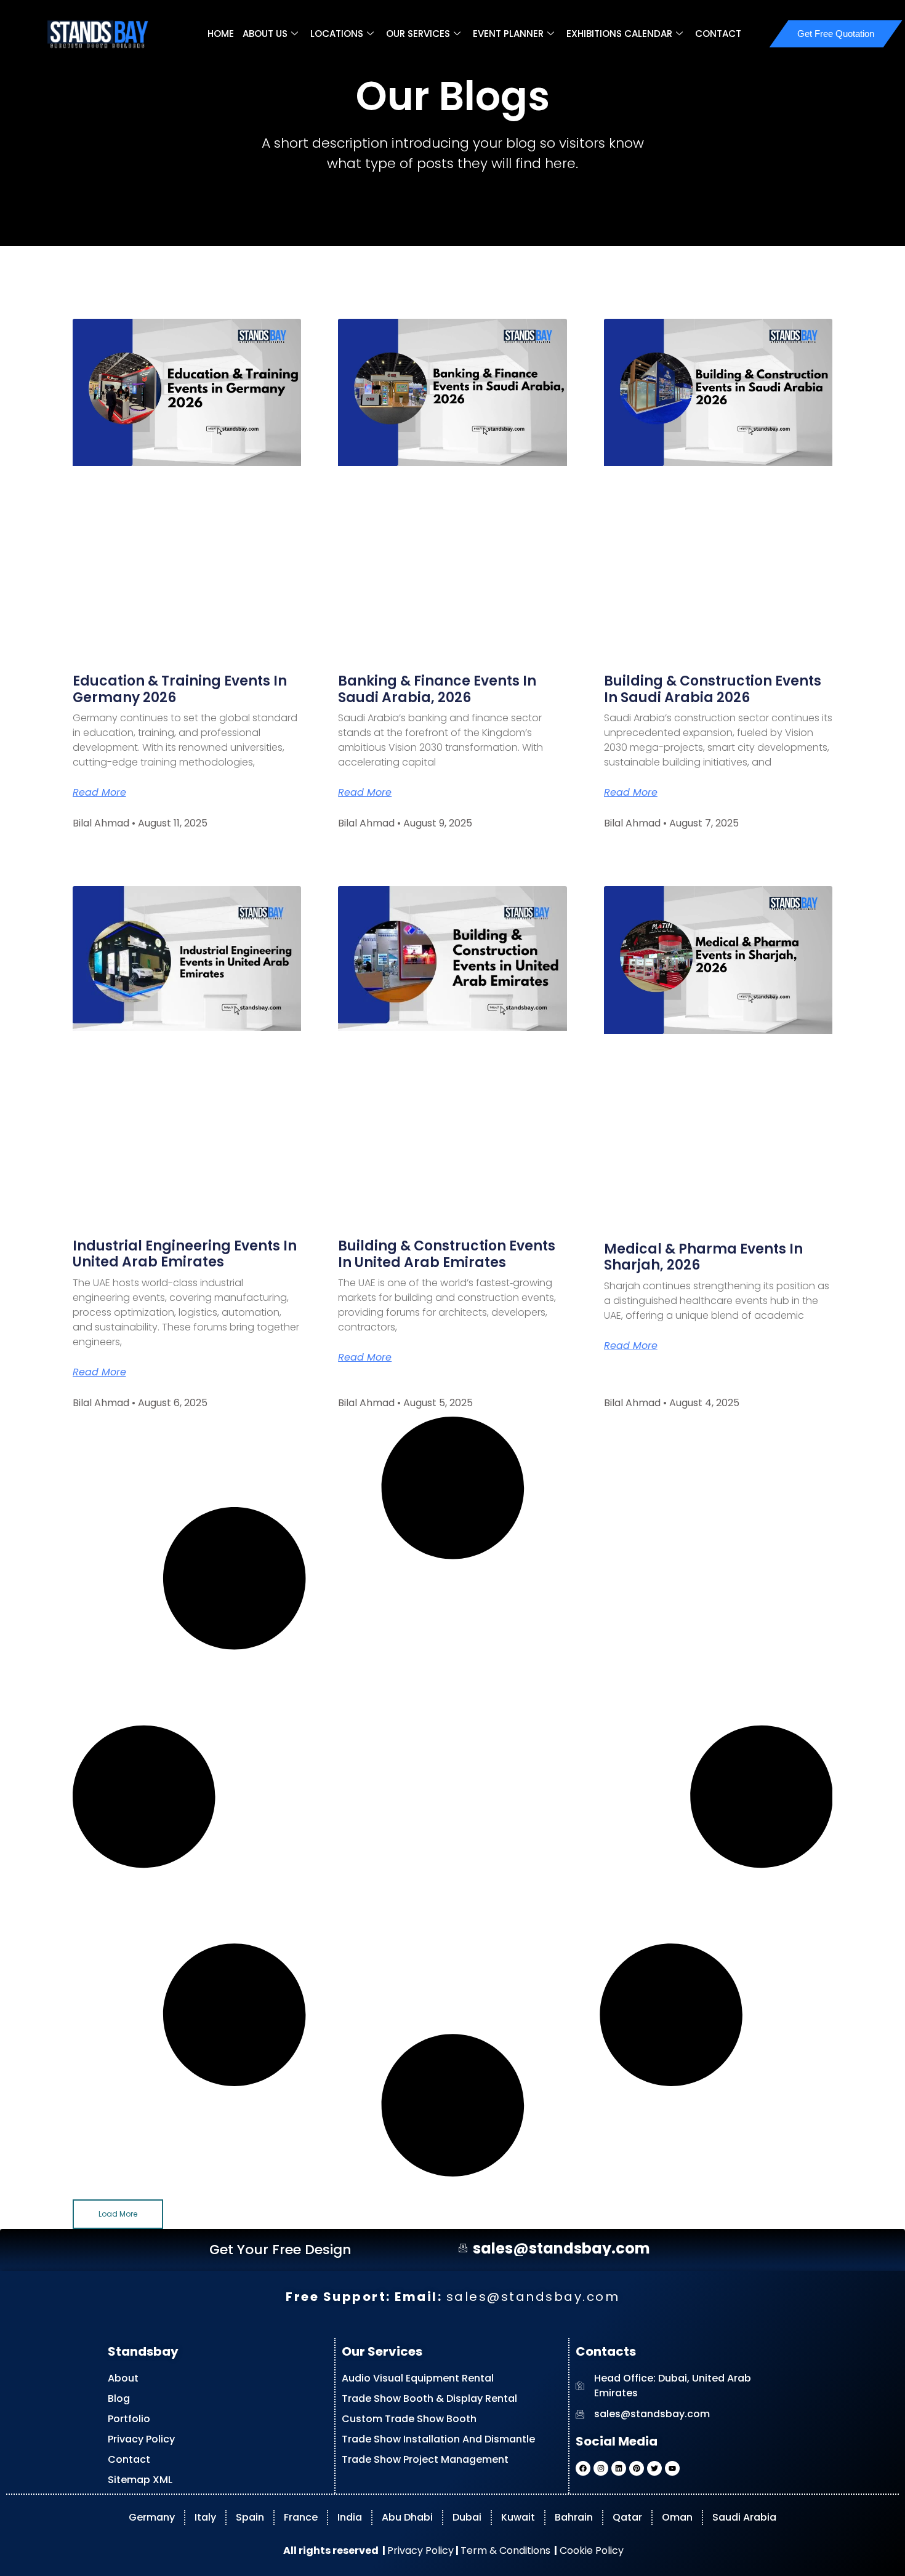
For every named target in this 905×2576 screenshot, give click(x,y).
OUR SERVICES (418, 34)
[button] (118, 2214)
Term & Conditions (505, 2550)
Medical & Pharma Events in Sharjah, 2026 (703, 1257)
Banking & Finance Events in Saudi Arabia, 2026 (437, 689)
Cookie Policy (590, 2550)
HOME (221, 34)
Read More (99, 793)
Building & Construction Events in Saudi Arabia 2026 (713, 689)
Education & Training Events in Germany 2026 (180, 689)
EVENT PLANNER (508, 34)
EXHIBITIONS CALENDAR (619, 34)
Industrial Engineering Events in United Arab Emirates (185, 1254)
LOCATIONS (337, 34)
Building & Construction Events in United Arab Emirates (447, 1254)
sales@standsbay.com (533, 2296)
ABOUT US (265, 34)
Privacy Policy (420, 2550)
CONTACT (718, 34)
